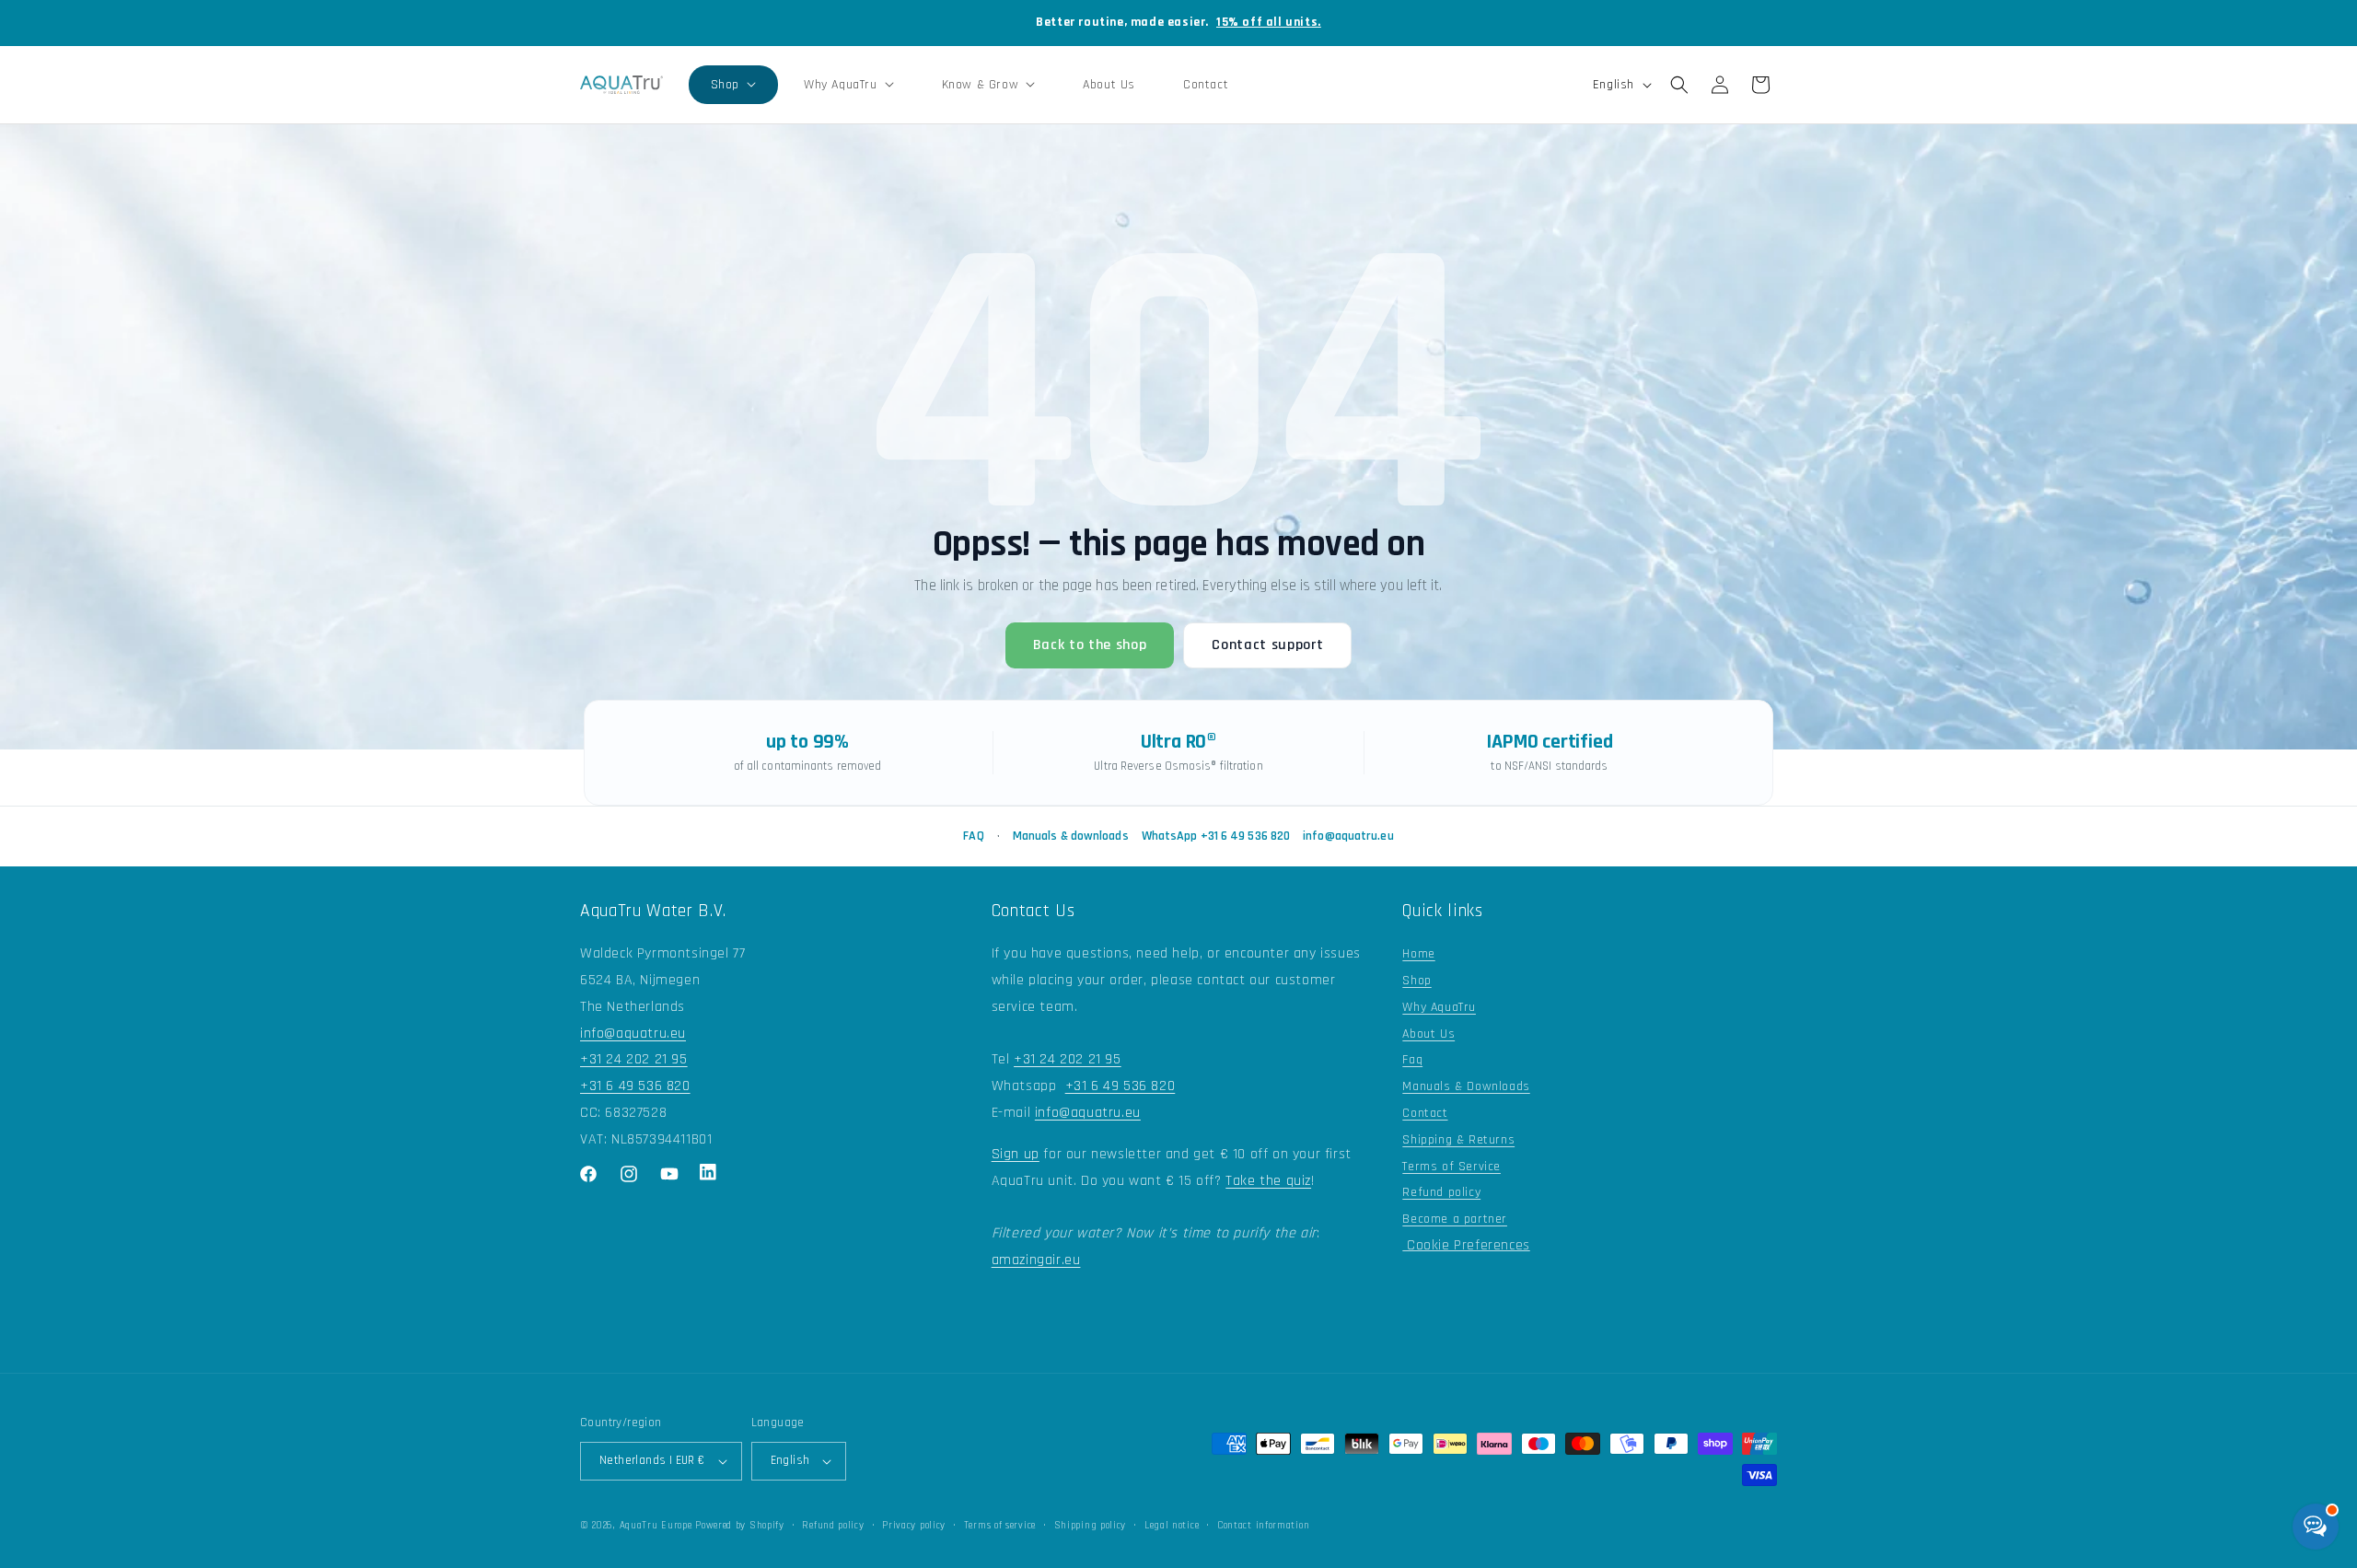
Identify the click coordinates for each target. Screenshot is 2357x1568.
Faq (1412, 1060)
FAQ (973, 836)
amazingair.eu (1036, 1260)
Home (1418, 954)
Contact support (1267, 645)
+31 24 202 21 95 (634, 1059)
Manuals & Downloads (1466, 1086)
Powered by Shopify (740, 1526)
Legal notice (1172, 1526)
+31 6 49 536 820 (635, 1086)
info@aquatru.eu (1348, 836)
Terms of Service (1451, 1167)
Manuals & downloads (1071, 836)
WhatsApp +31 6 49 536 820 (1216, 836)
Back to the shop (1090, 645)
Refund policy (1441, 1192)
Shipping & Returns (1458, 1140)
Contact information (1263, 1526)
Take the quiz (1268, 1181)
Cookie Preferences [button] (1466, 1245)
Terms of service (1000, 1526)
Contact (1425, 1113)
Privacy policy (914, 1526)
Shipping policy (1091, 1526)
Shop (1417, 981)
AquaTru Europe (656, 1526)
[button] (733, 85)
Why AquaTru (1439, 1007)
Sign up (1016, 1154)
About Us (1428, 1034)
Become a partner (1455, 1219)
